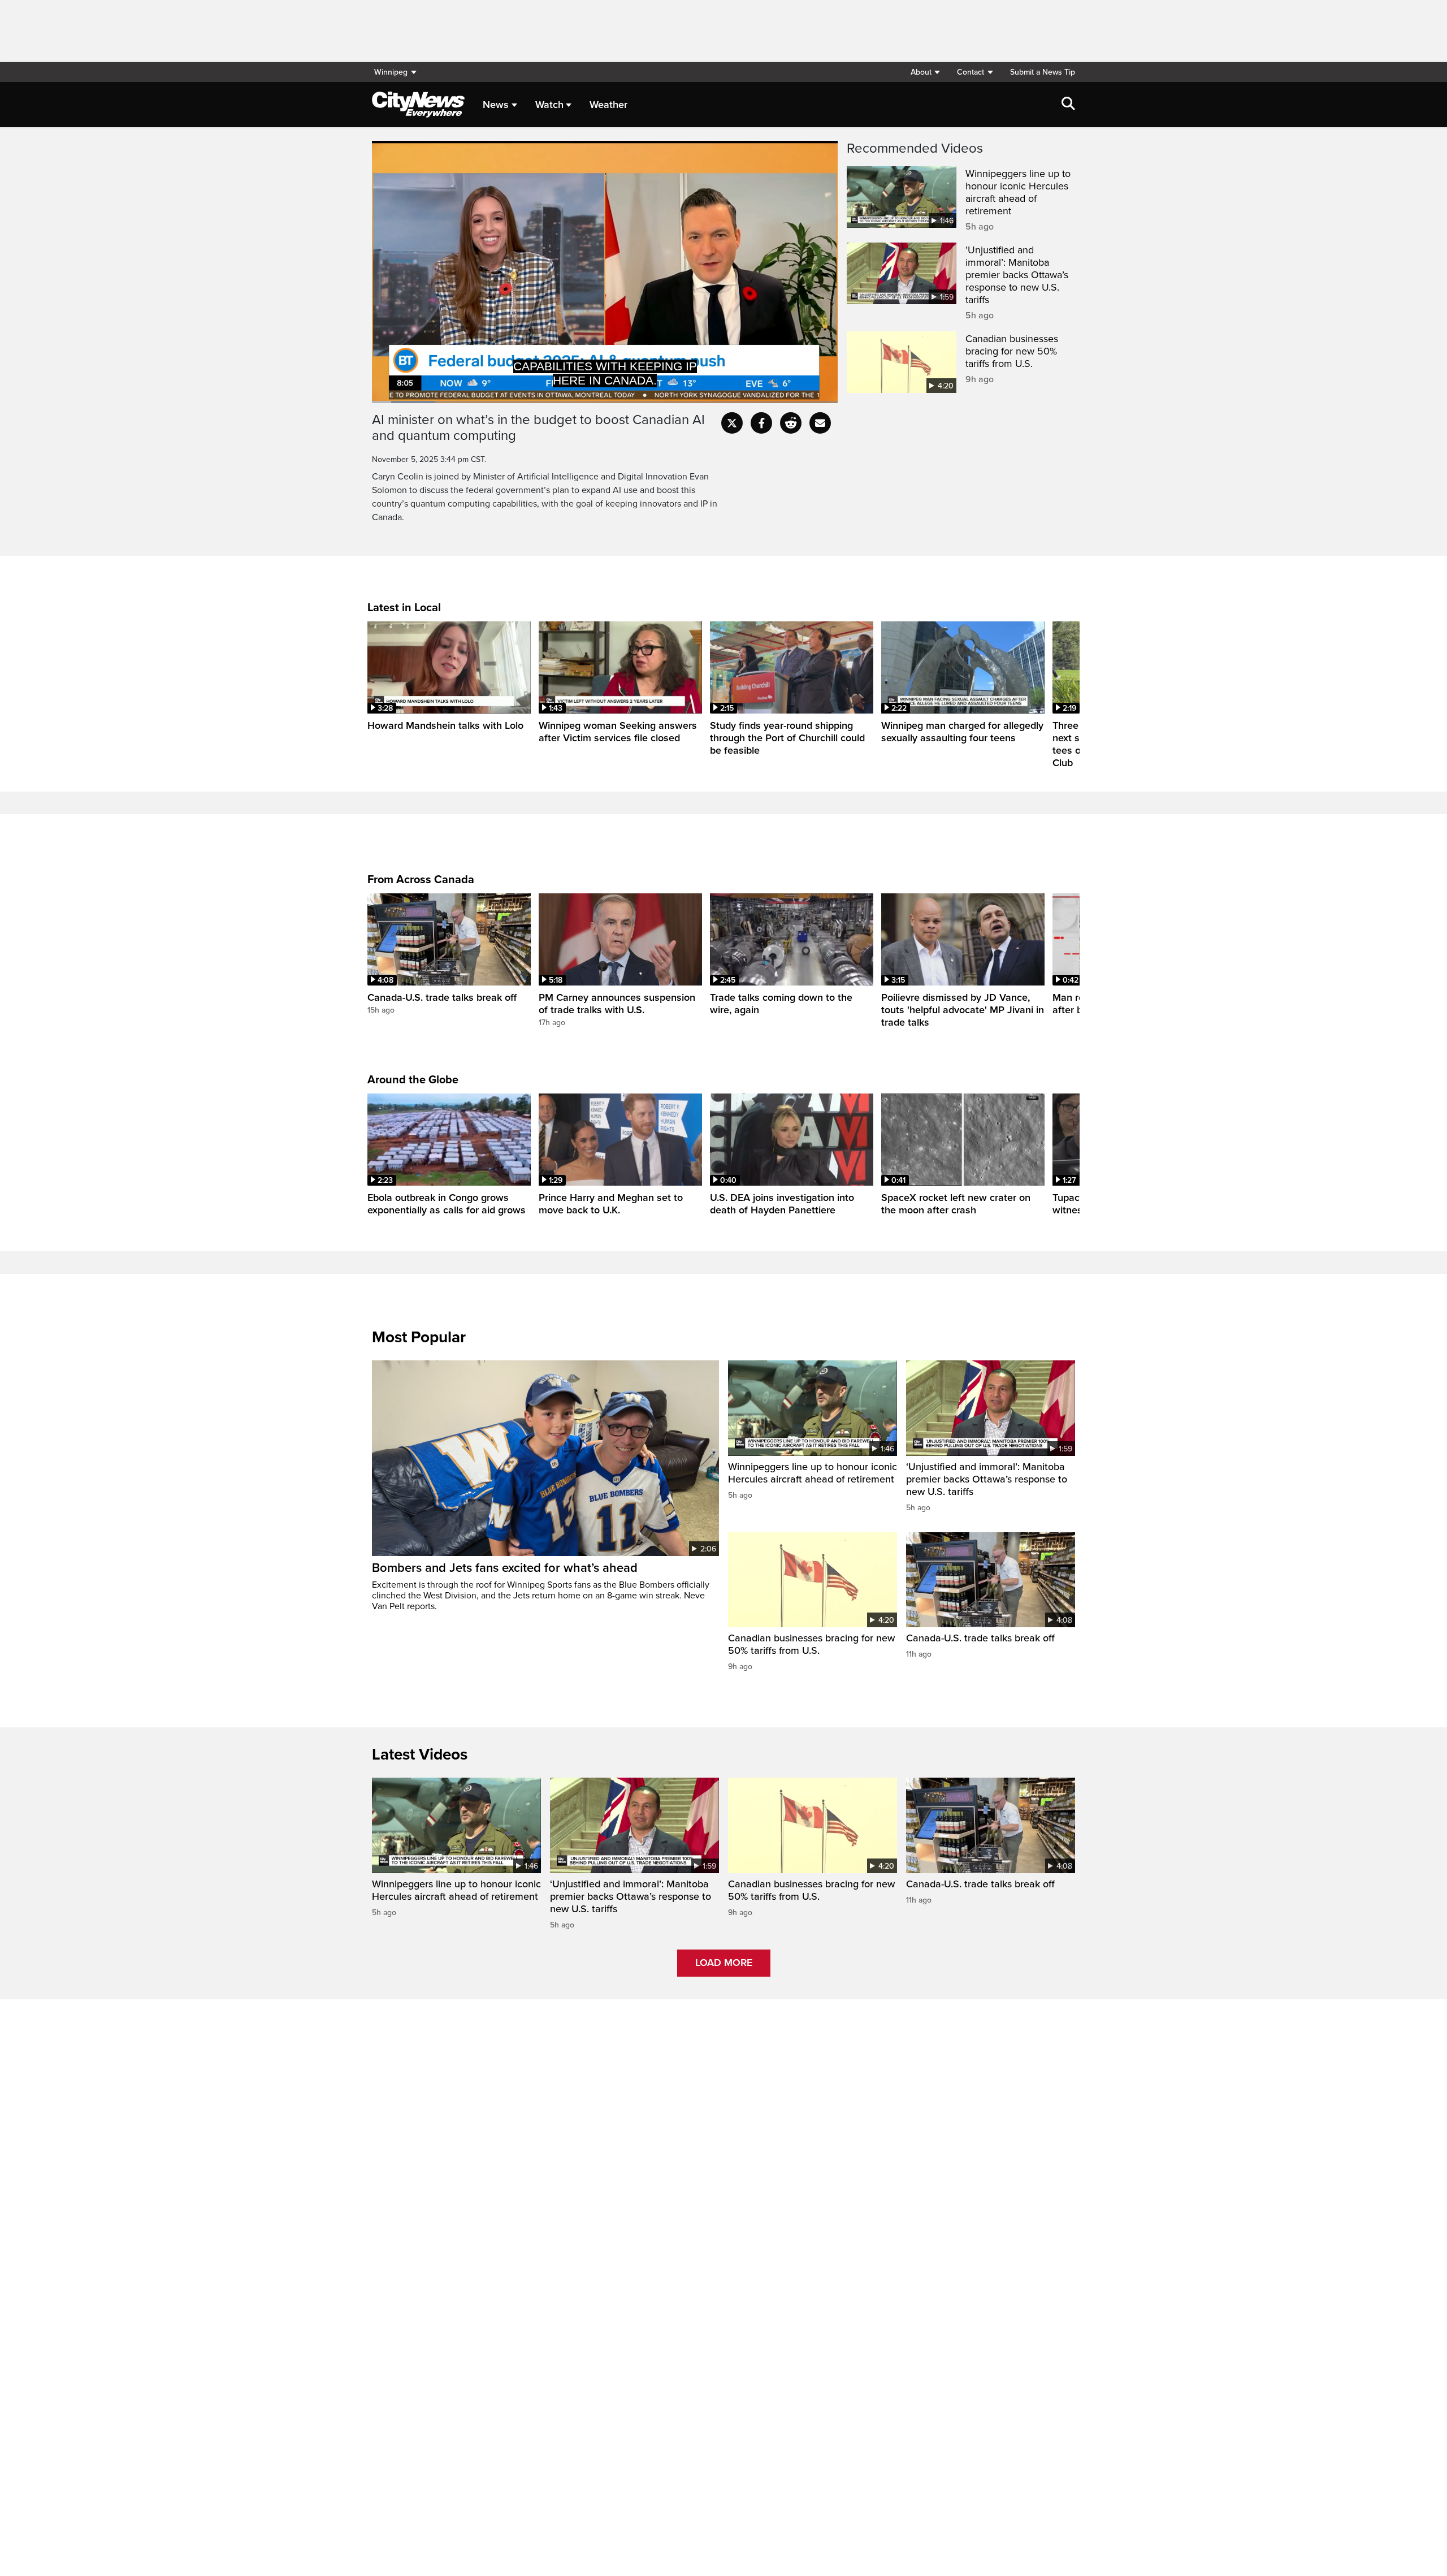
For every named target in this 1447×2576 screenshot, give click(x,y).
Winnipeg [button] (391, 72)
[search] (1068, 105)
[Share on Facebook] (761, 423)
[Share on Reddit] (791, 423)
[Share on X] (732, 423)
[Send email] (820, 423)
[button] (925, 72)
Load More (724, 1963)
